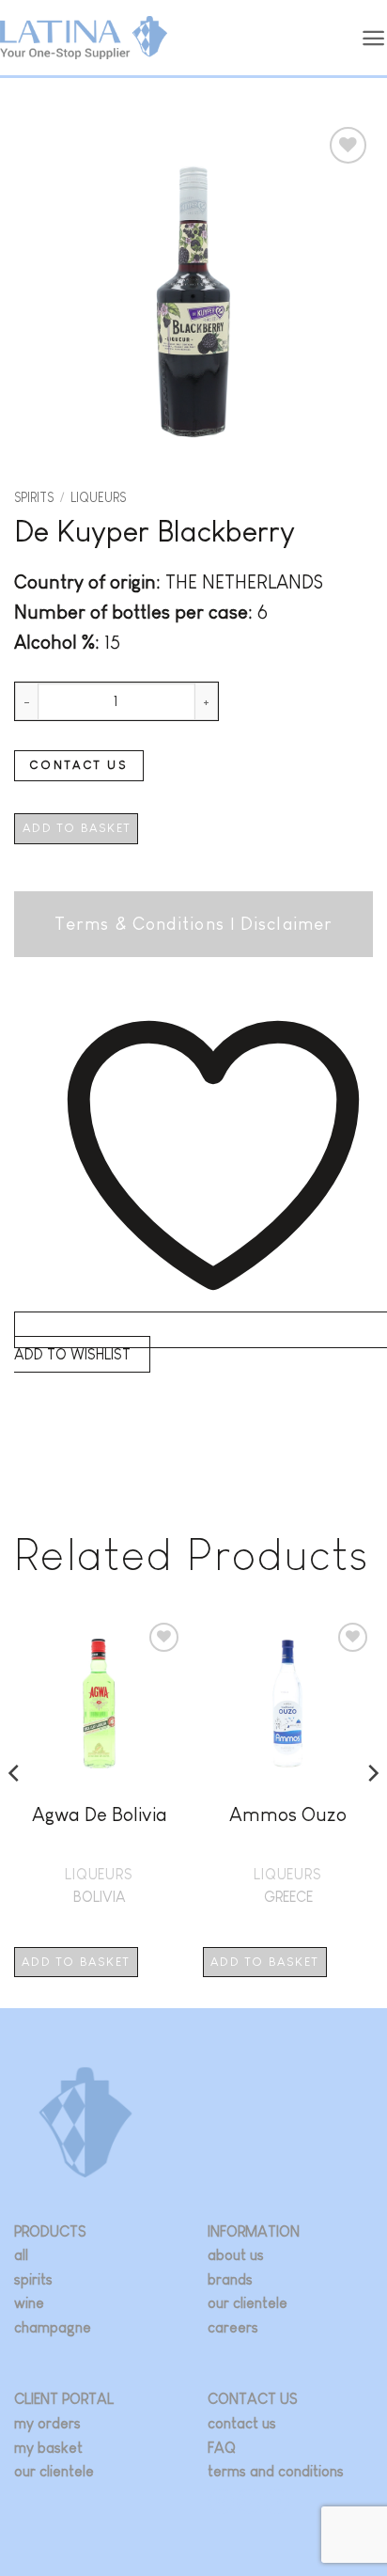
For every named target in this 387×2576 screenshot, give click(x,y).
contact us (242, 2423)
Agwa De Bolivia (100, 1814)
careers (233, 2327)
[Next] (372, 1811)
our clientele (248, 2303)
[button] (374, 38)
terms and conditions (276, 2471)
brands (230, 2279)
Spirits (34, 498)
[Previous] (15, 1811)
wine (29, 2303)
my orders (47, 2423)
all (21, 2255)
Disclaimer (286, 924)
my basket (48, 2448)
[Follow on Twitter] (249, 2501)
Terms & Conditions (139, 924)
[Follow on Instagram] (221, 2501)
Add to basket (77, 828)
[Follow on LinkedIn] (277, 2501)
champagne (53, 2327)
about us (236, 2255)
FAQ (222, 2448)
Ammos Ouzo (288, 1814)
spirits (33, 2279)
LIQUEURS (98, 498)
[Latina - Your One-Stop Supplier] (84, 38)
